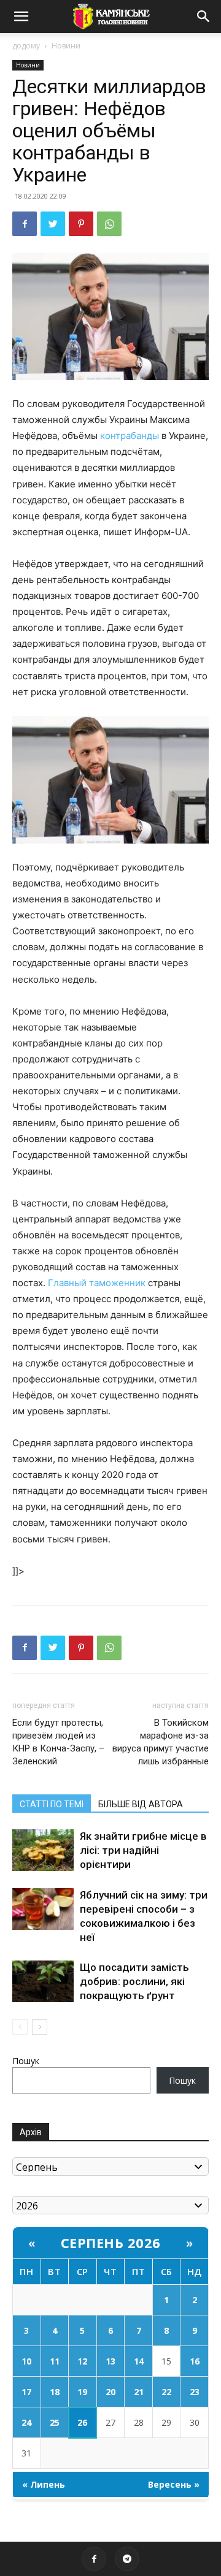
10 (26, 2361)
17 (26, 2392)
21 (139, 2392)
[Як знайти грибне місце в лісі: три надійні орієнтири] (43, 1850)
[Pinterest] (81, 224)
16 (195, 2361)
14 (139, 2361)
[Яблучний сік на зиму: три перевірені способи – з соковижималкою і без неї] (43, 1909)
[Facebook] (25, 224)
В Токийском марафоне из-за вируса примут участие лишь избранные (161, 1742)
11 (55, 2361)
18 (55, 2392)
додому (26, 46)
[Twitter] (53, 224)
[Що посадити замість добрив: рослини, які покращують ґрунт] (43, 1982)
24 (26, 2422)
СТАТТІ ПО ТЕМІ (52, 1804)
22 (166, 2392)
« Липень (44, 2484)
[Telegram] (127, 2559)
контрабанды (130, 436)
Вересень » (174, 2484)
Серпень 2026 (111, 2243)
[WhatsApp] (109, 224)
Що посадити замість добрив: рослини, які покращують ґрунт (134, 1981)
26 (82, 2422)
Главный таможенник (97, 1283)
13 (110, 2361)
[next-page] (40, 2027)
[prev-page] (20, 2027)
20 (110, 2392)
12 (82, 2361)
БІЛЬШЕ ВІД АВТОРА (141, 1804)
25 (55, 2422)
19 (82, 2392)
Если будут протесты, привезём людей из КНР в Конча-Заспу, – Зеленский (58, 1742)
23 (195, 2392)
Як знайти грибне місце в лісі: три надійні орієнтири (143, 1850)
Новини (66, 46)
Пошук (26, 2061)
